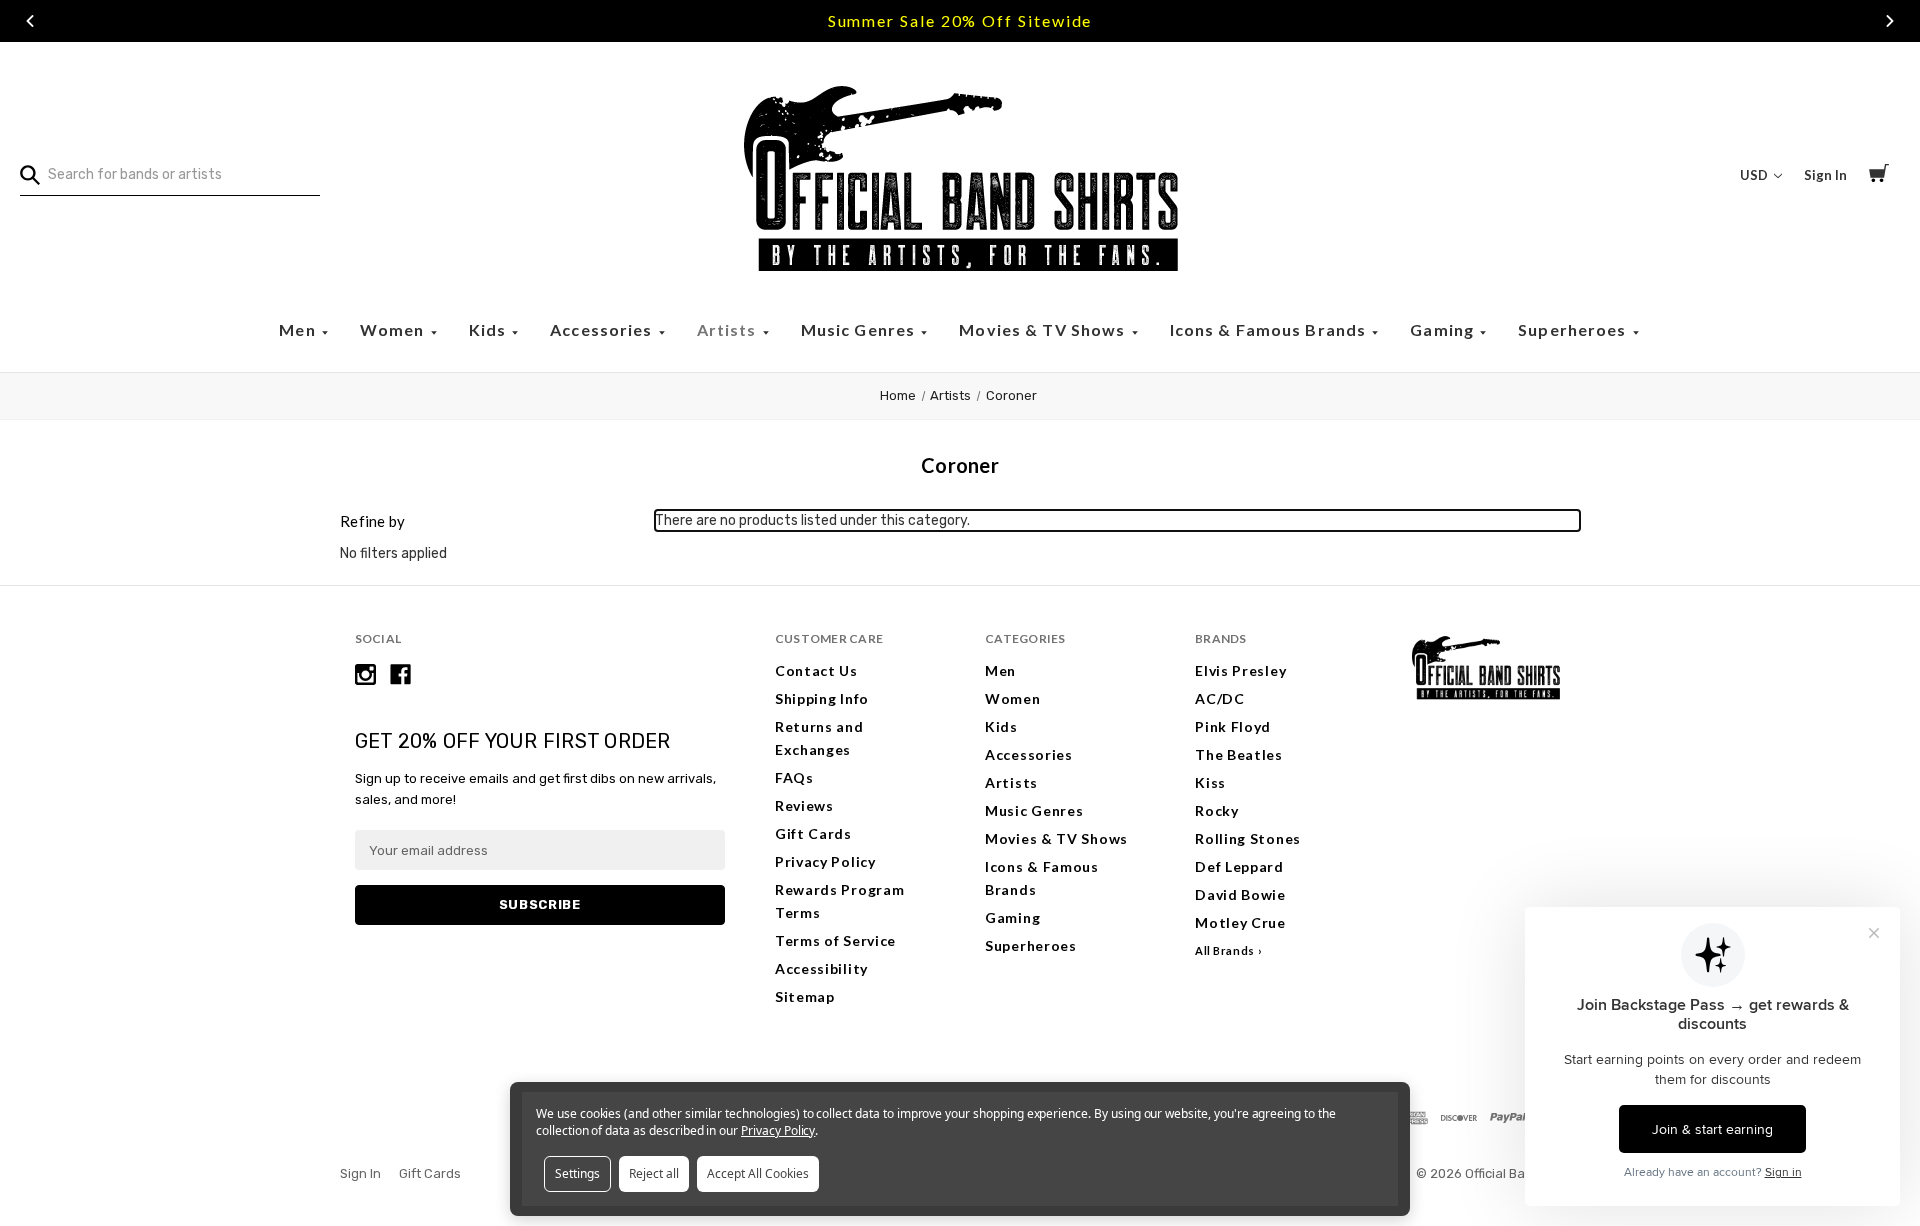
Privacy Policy (825, 861)
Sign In (1825, 175)
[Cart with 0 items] (1879, 176)
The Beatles (1239, 754)
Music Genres (860, 329)
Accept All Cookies (758, 1173)
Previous (30, 21)
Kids (490, 329)
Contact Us (816, 670)
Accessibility (821, 968)
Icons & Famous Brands (1270, 329)
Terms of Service (835, 940)
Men (299, 329)
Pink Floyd (1233, 726)
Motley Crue (1240, 922)
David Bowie (1240, 894)
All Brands (1225, 950)
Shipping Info (822, 698)
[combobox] (170, 175)
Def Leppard (1239, 866)
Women (394, 329)
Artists (729, 329)
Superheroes (1574, 329)
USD (1755, 175)
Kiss (1210, 782)
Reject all (654, 1173)
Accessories (603, 329)
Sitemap (805, 996)
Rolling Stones (1248, 838)
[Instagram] (365, 674)
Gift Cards (813, 833)
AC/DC (1220, 698)
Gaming (1444, 329)
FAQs (794, 777)
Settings (577, 1173)
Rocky (1217, 810)
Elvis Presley (1240, 670)
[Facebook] (400, 674)
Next (1890, 21)
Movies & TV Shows (1044, 329)
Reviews (804, 805)
